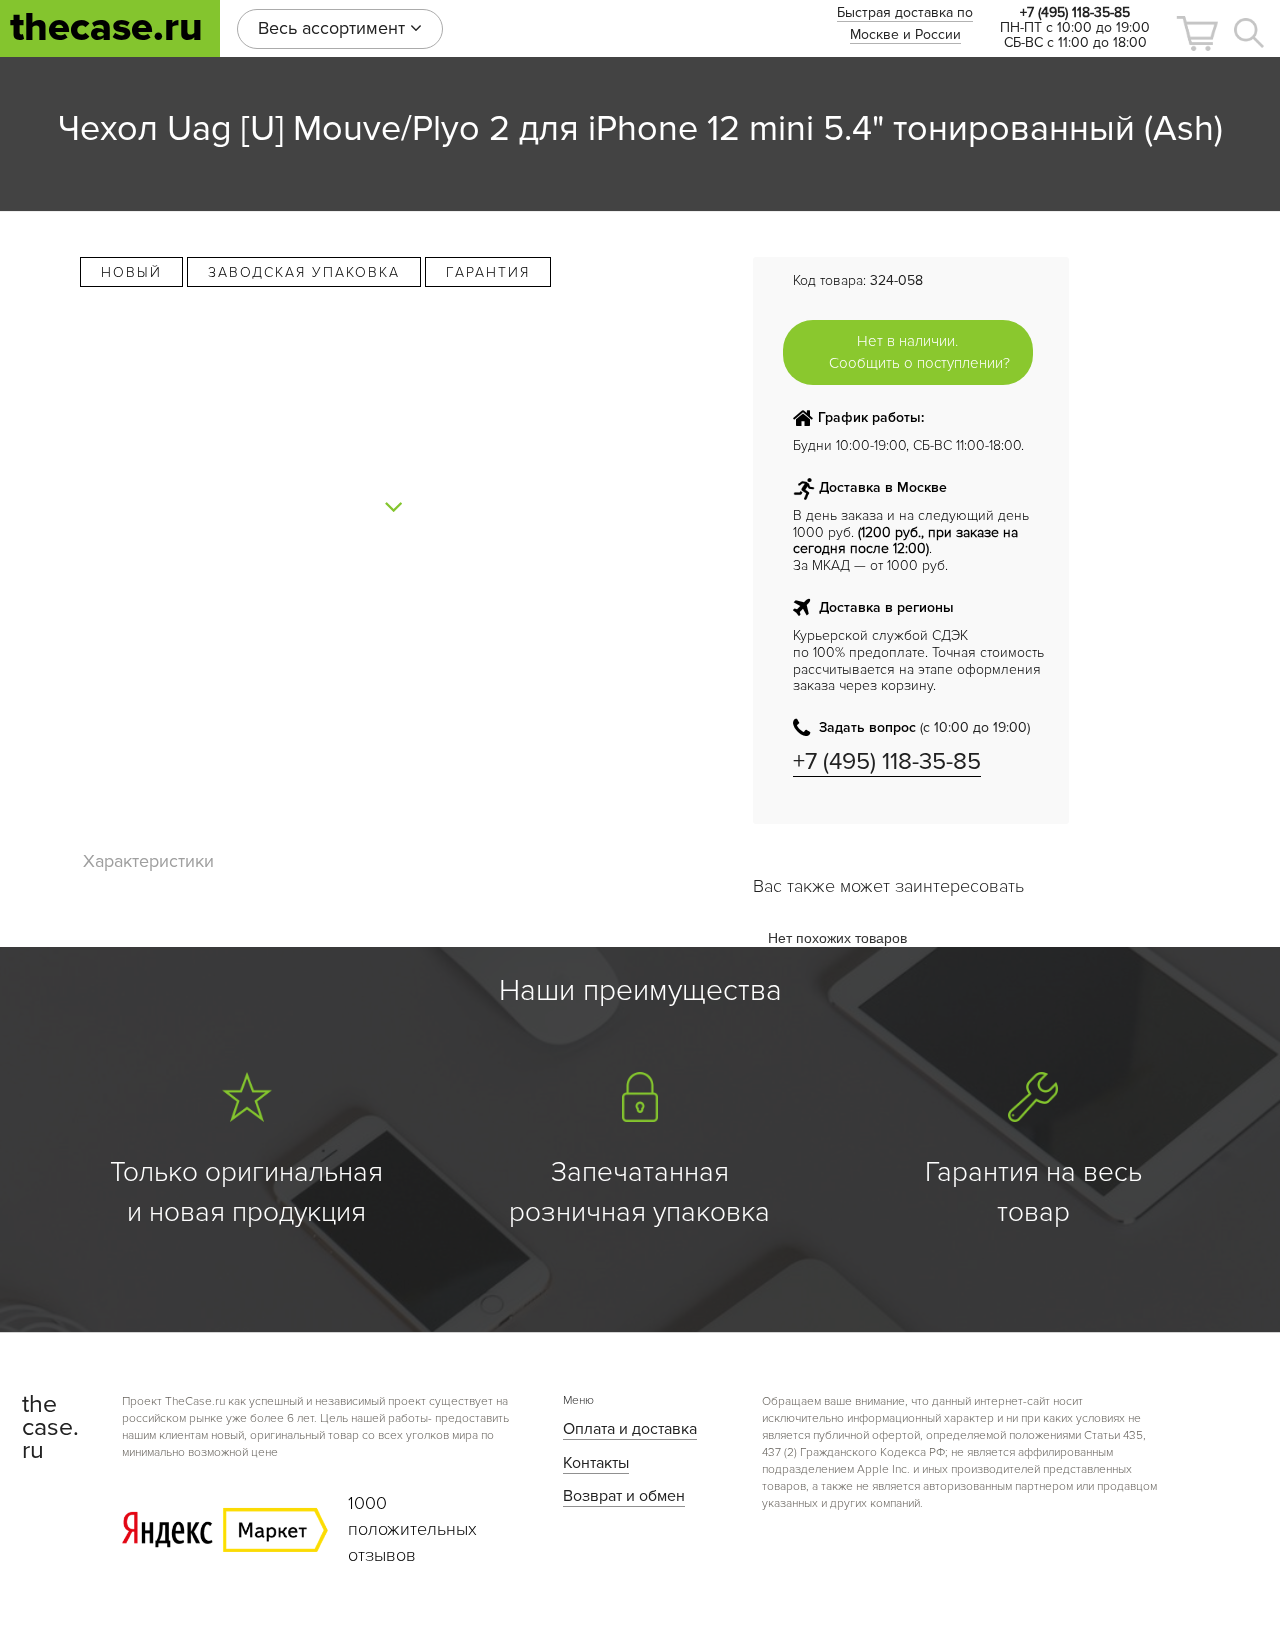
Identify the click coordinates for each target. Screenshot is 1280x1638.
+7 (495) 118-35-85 (887, 761)
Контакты (596, 1463)
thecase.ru (106, 27)
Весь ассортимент (334, 28)
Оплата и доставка (630, 1429)
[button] (1197, 33)
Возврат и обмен (624, 1496)
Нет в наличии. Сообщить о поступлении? (919, 351)
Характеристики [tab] (148, 861)
